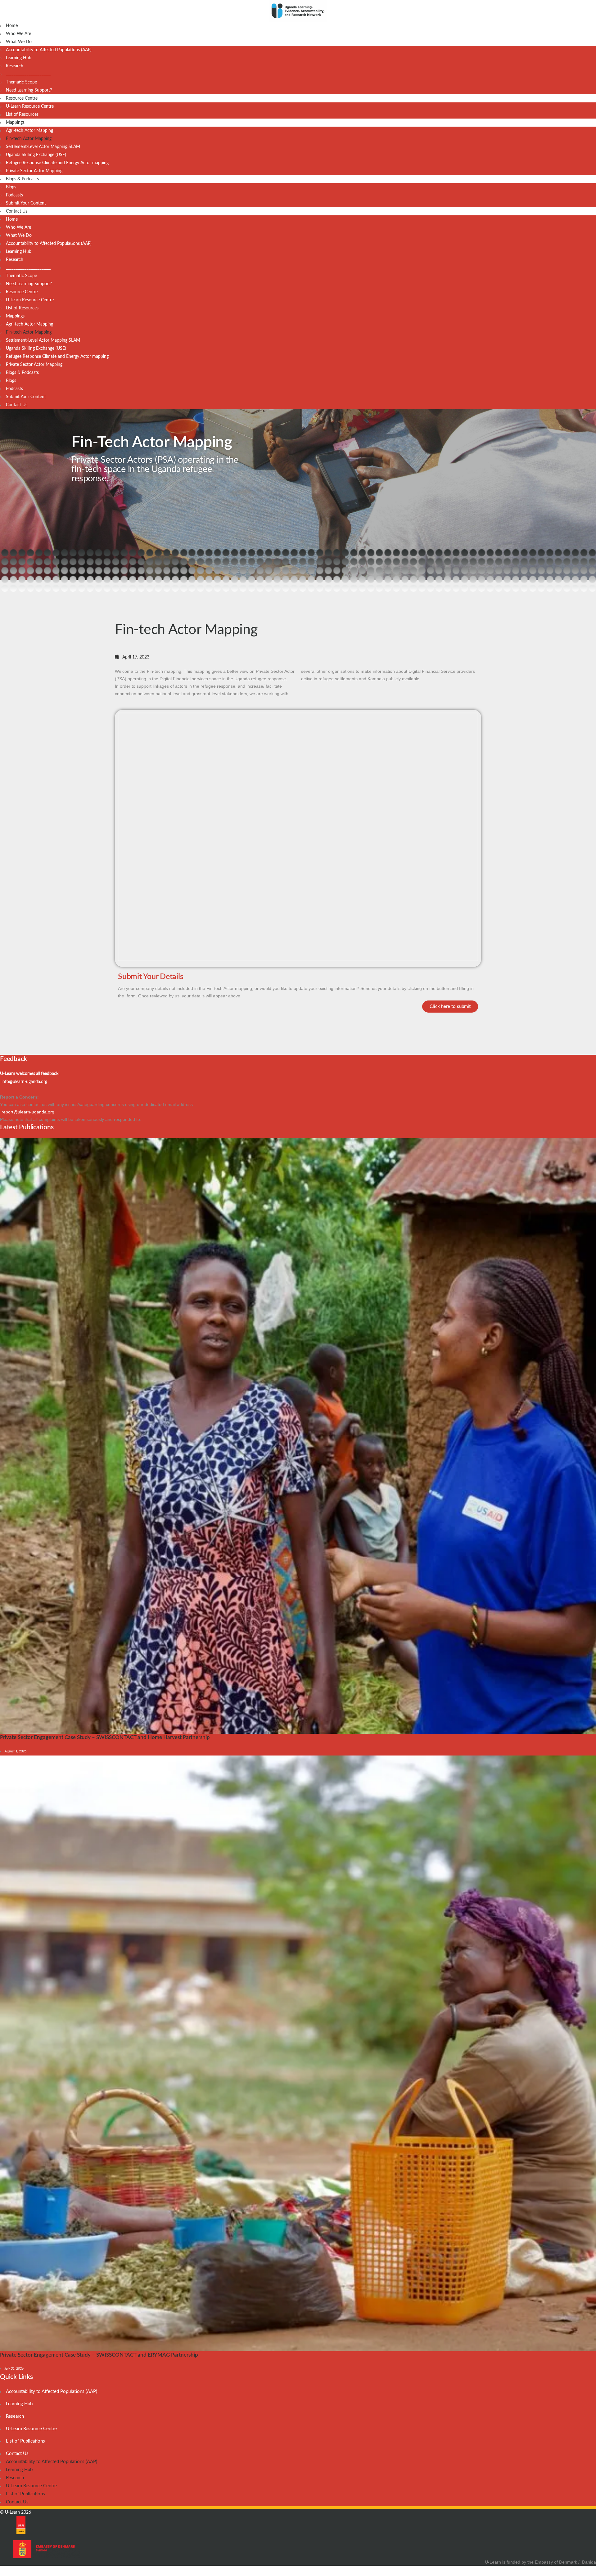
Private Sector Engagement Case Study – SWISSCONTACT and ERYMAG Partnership (99, 2355)
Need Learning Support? (29, 90)
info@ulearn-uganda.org (24, 1082)
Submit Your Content (26, 203)
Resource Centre (22, 98)
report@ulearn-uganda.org (28, 1112)
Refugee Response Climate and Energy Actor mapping (57, 163)
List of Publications (25, 2441)
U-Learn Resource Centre (30, 106)
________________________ (28, 74)
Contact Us (17, 211)
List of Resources (22, 115)
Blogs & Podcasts (22, 179)
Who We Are (18, 34)
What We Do (19, 42)
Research (15, 66)
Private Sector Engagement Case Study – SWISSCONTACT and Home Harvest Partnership (105, 1737)
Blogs (11, 187)
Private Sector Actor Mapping (34, 171)
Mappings (15, 123)
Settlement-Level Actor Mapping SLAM (43, 147)
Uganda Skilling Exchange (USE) (36, 155)
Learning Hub (19, 58)
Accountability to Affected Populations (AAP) (49, 50)
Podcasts (14, 195)
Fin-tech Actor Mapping (29, 139)
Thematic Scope (21, 82)
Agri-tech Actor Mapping (29, 131)
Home (12, 26)
